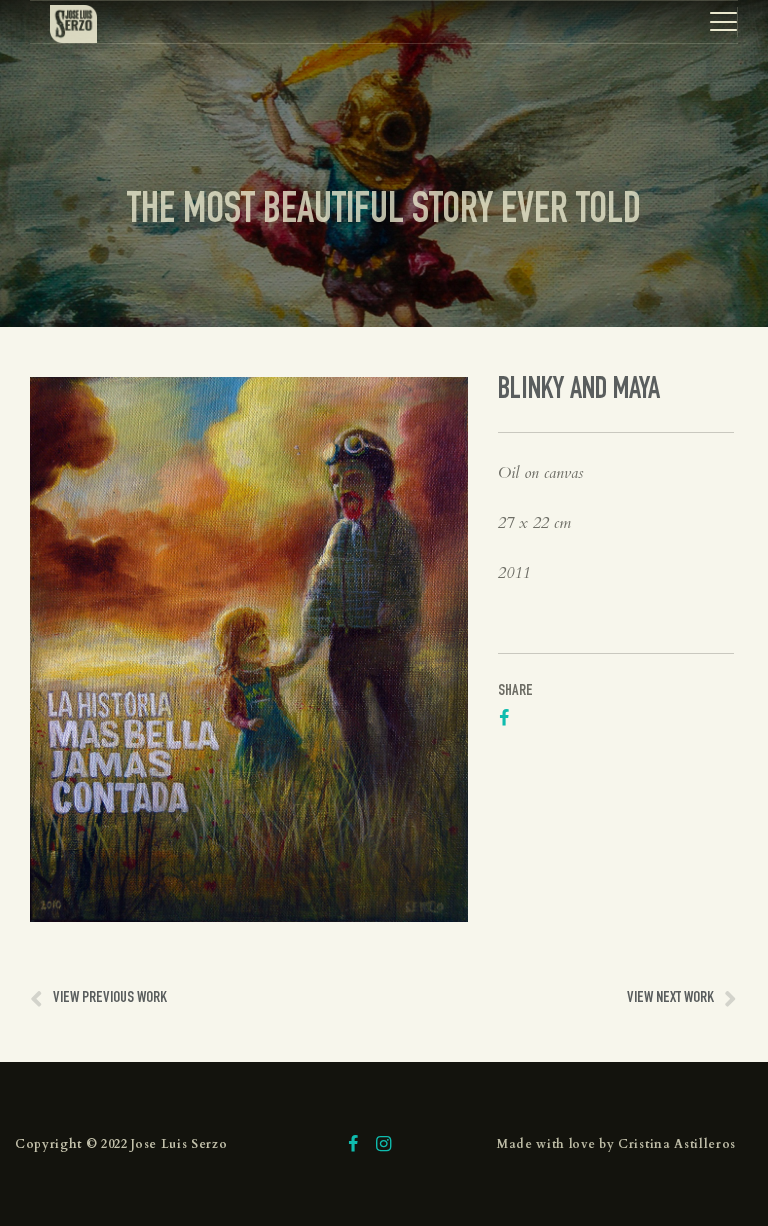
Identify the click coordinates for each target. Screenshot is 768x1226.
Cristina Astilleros (677, 1144)
